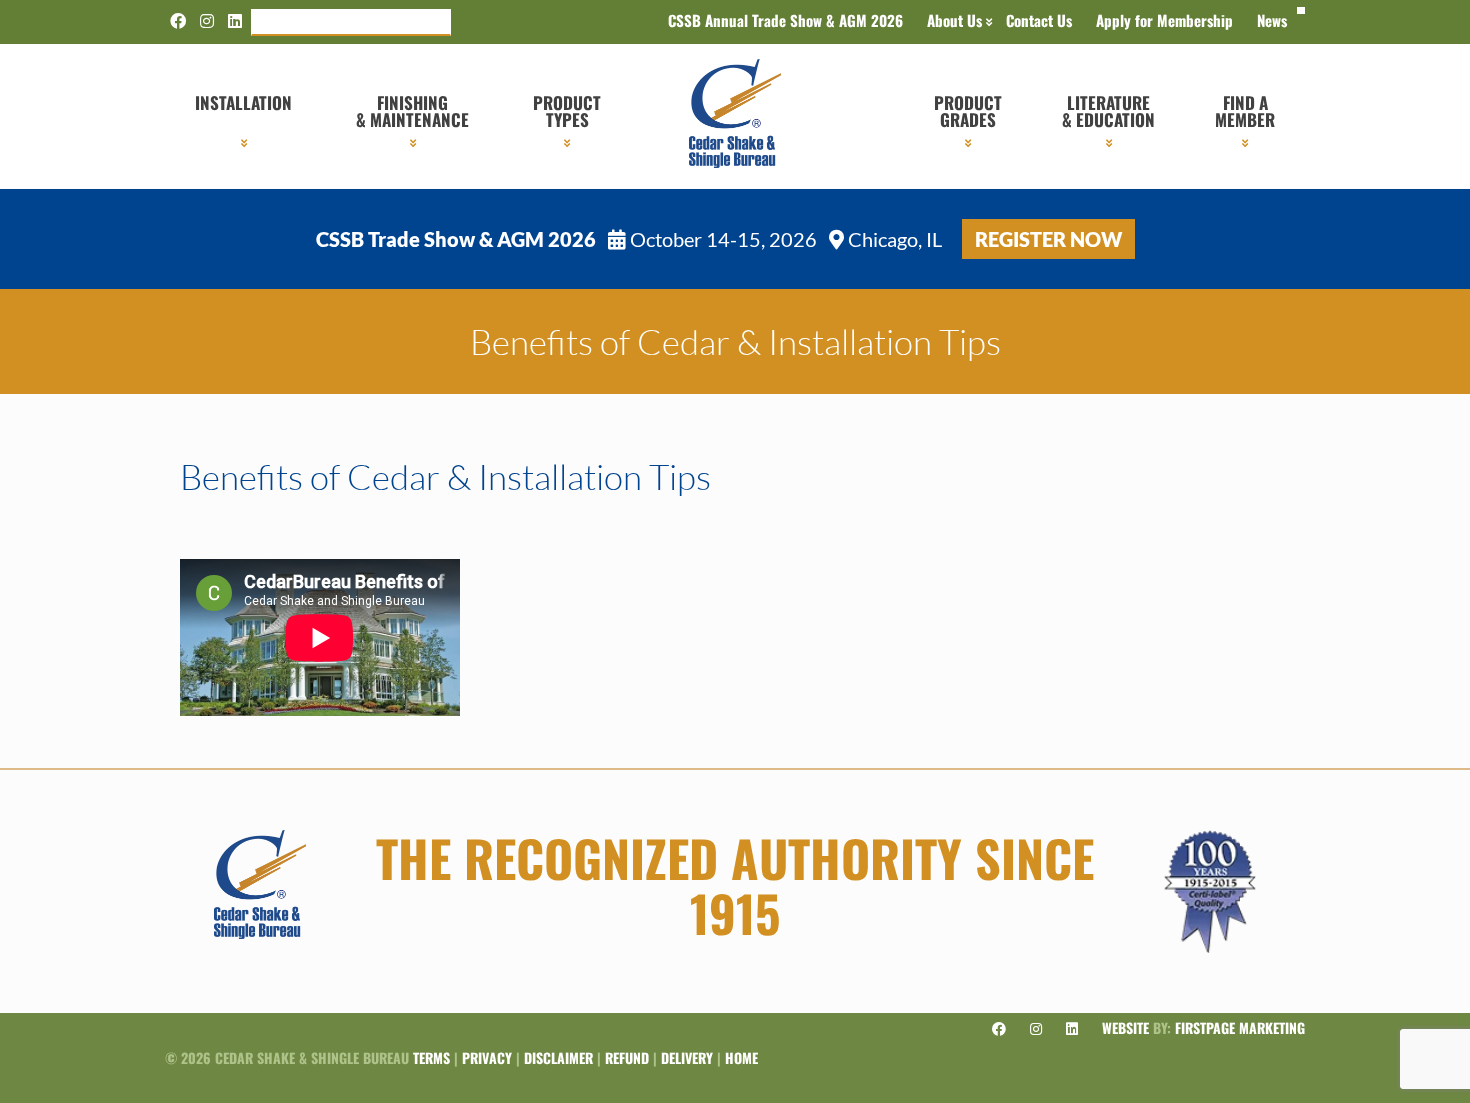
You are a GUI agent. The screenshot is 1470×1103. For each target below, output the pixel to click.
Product (567, 111)
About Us (954, 20)
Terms (431, 1057)
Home (741, 1057)
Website (1125, 1027)
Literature (1108, 111)
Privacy (487, 1057)
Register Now (1048, 239)
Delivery (687, 1057)
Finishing (412, 111)
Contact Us (1039, 20)
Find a (1245, 111)
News (1272, 20)
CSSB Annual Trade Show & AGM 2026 (785, 20)
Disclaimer (558, 1057)
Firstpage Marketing (1240, 1027)
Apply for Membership (1164, 20)
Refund (627, 1057)
